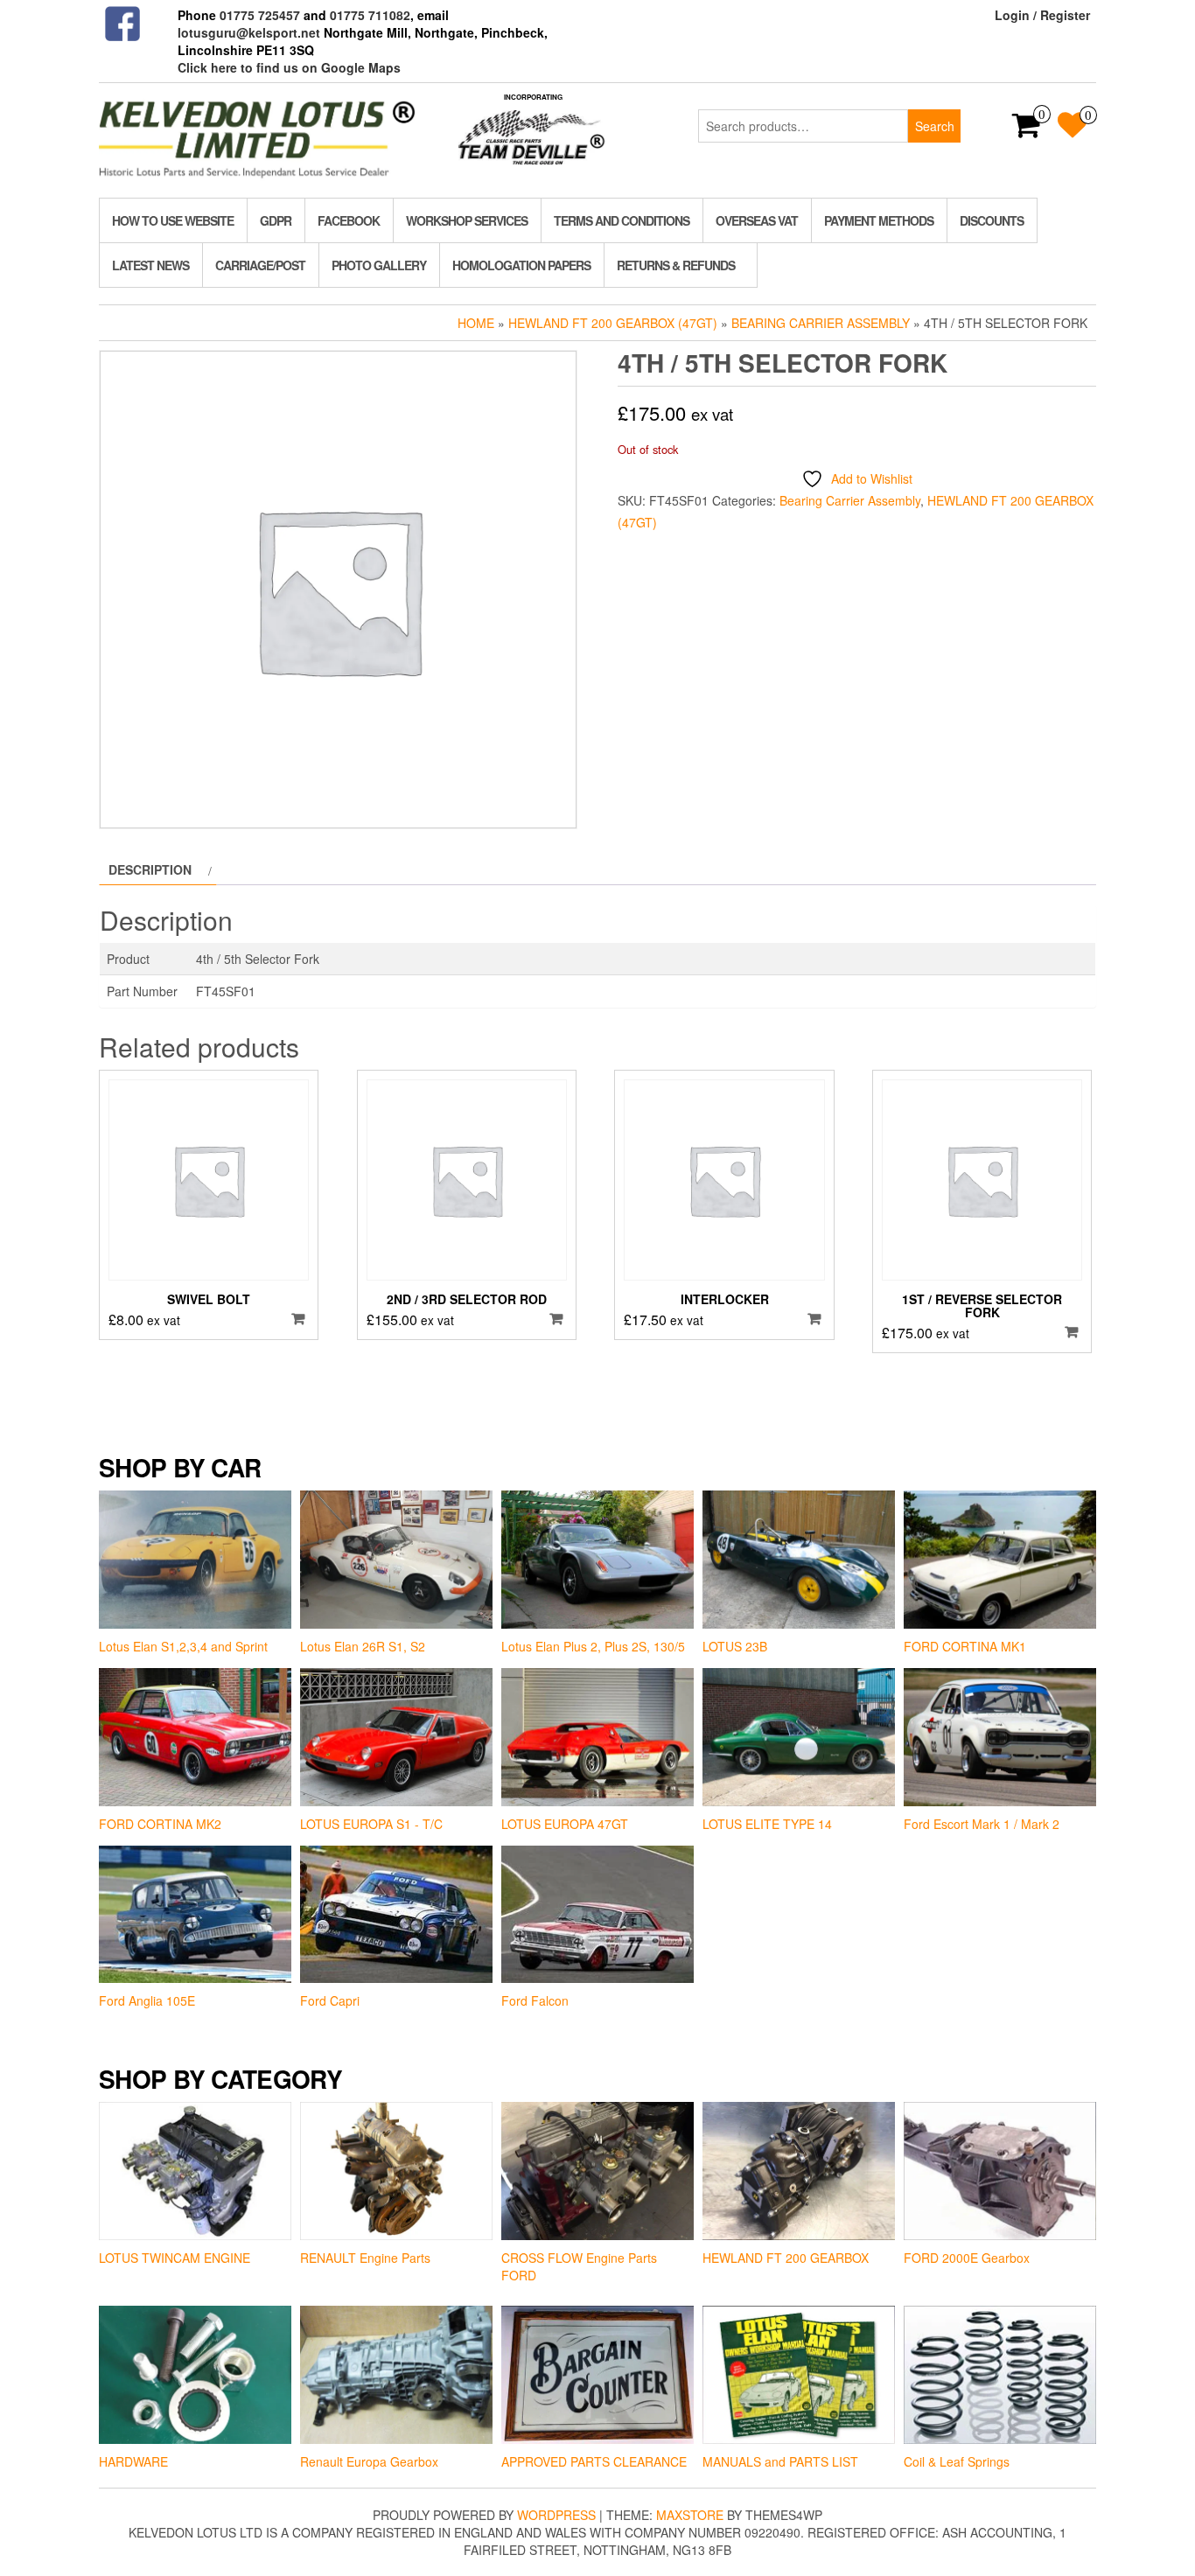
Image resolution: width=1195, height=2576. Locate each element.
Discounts (992, 220)
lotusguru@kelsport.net (249, 32)
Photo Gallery (379, 265)
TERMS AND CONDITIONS (622, 220)
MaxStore (690, 2515)
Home (476, 323)
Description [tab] (150, 869)
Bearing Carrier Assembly (821, 323)
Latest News (150, 265)
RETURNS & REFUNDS (676, 265)
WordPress (556, 2515)
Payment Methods (879, 220)
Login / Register (1042, 15)
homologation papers (521, 265)
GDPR (276, 220)
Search (935, 126)
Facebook (349, 220)
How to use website (173, 220)
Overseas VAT (757, 220)
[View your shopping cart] (1027, 130)
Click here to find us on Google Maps (289, 67)
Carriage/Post (260, 265)
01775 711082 (370, 15)
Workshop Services (467, 220)
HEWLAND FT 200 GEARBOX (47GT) (613, 323)
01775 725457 (260, 15)
